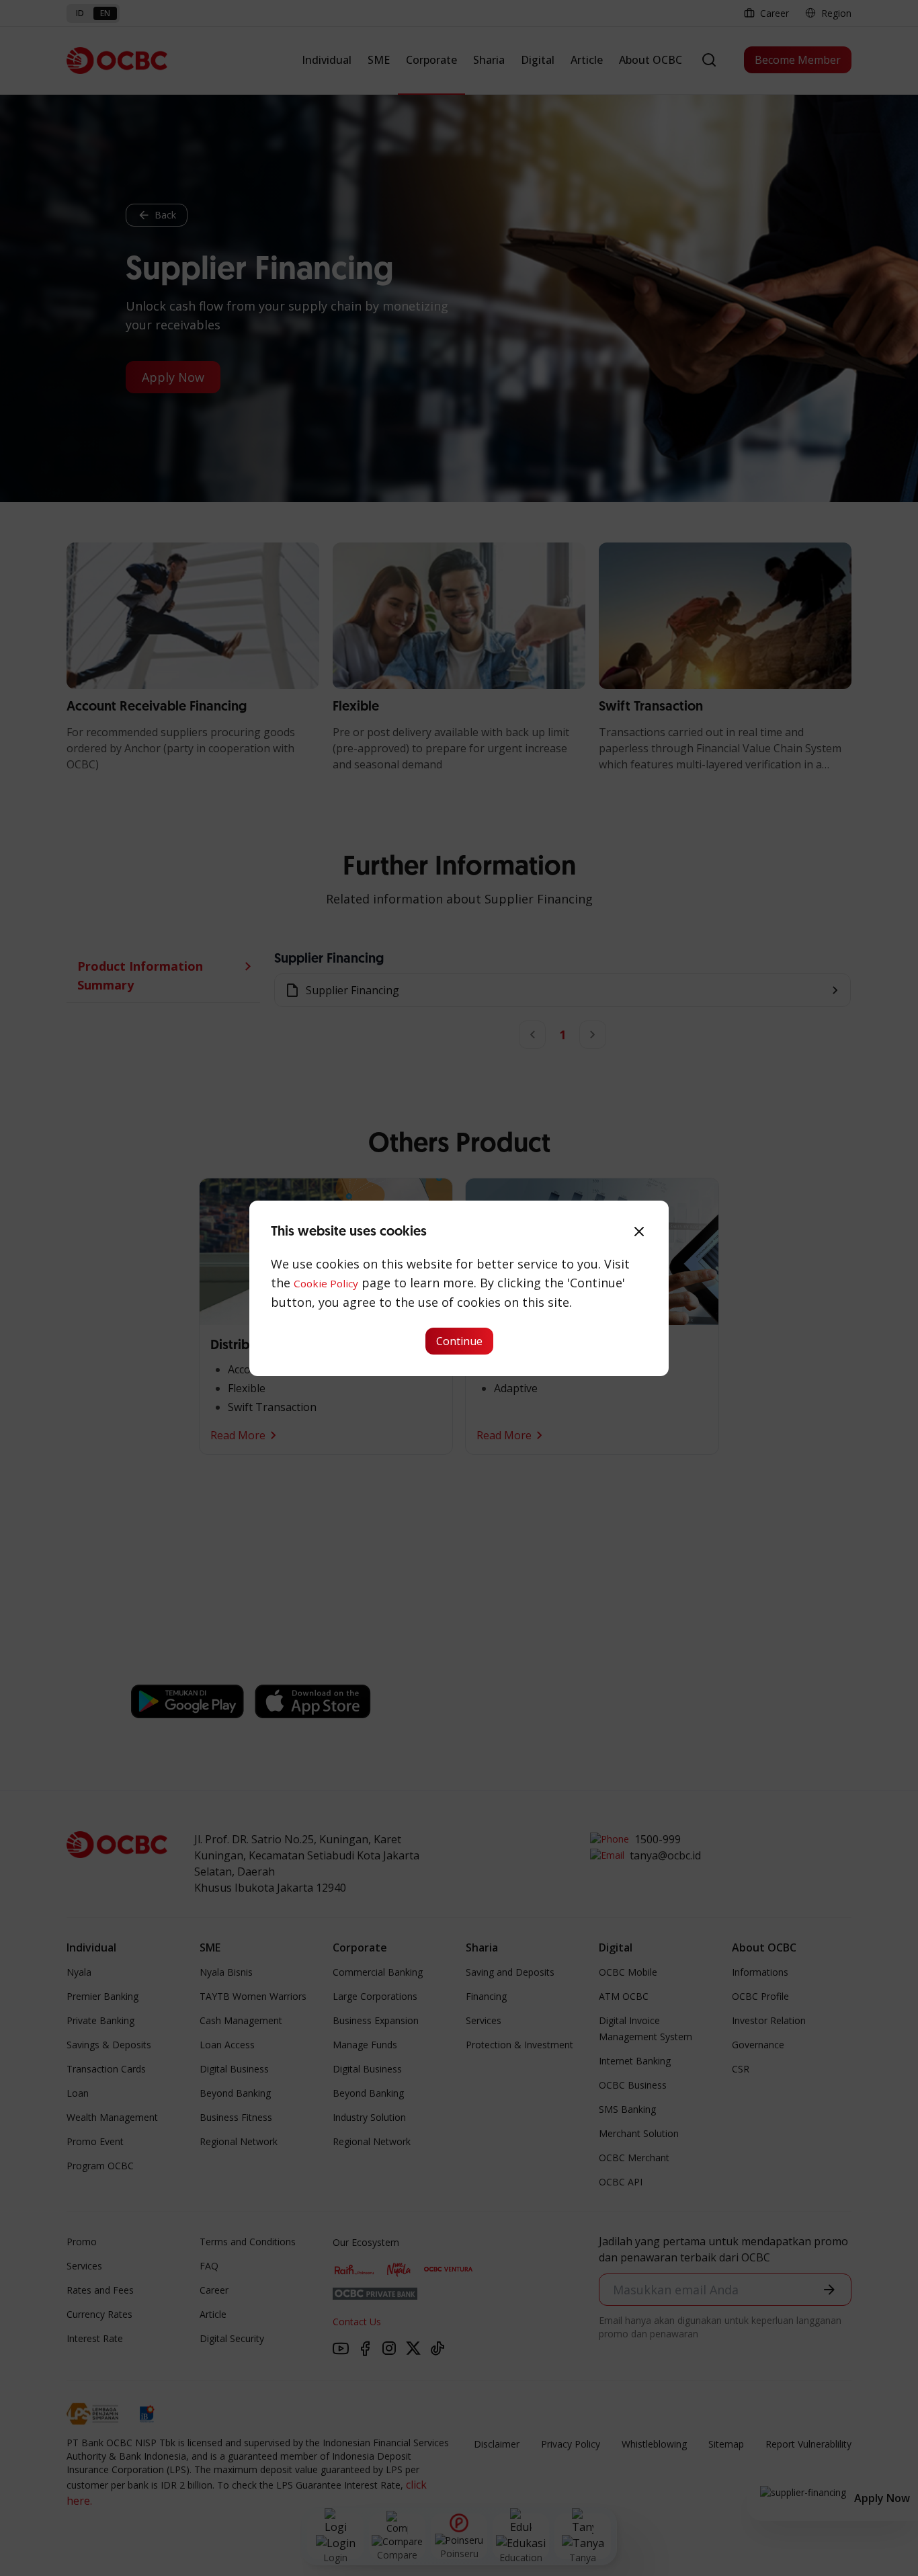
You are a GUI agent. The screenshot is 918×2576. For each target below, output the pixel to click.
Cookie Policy (326, 1283)
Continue (459, 1341)
